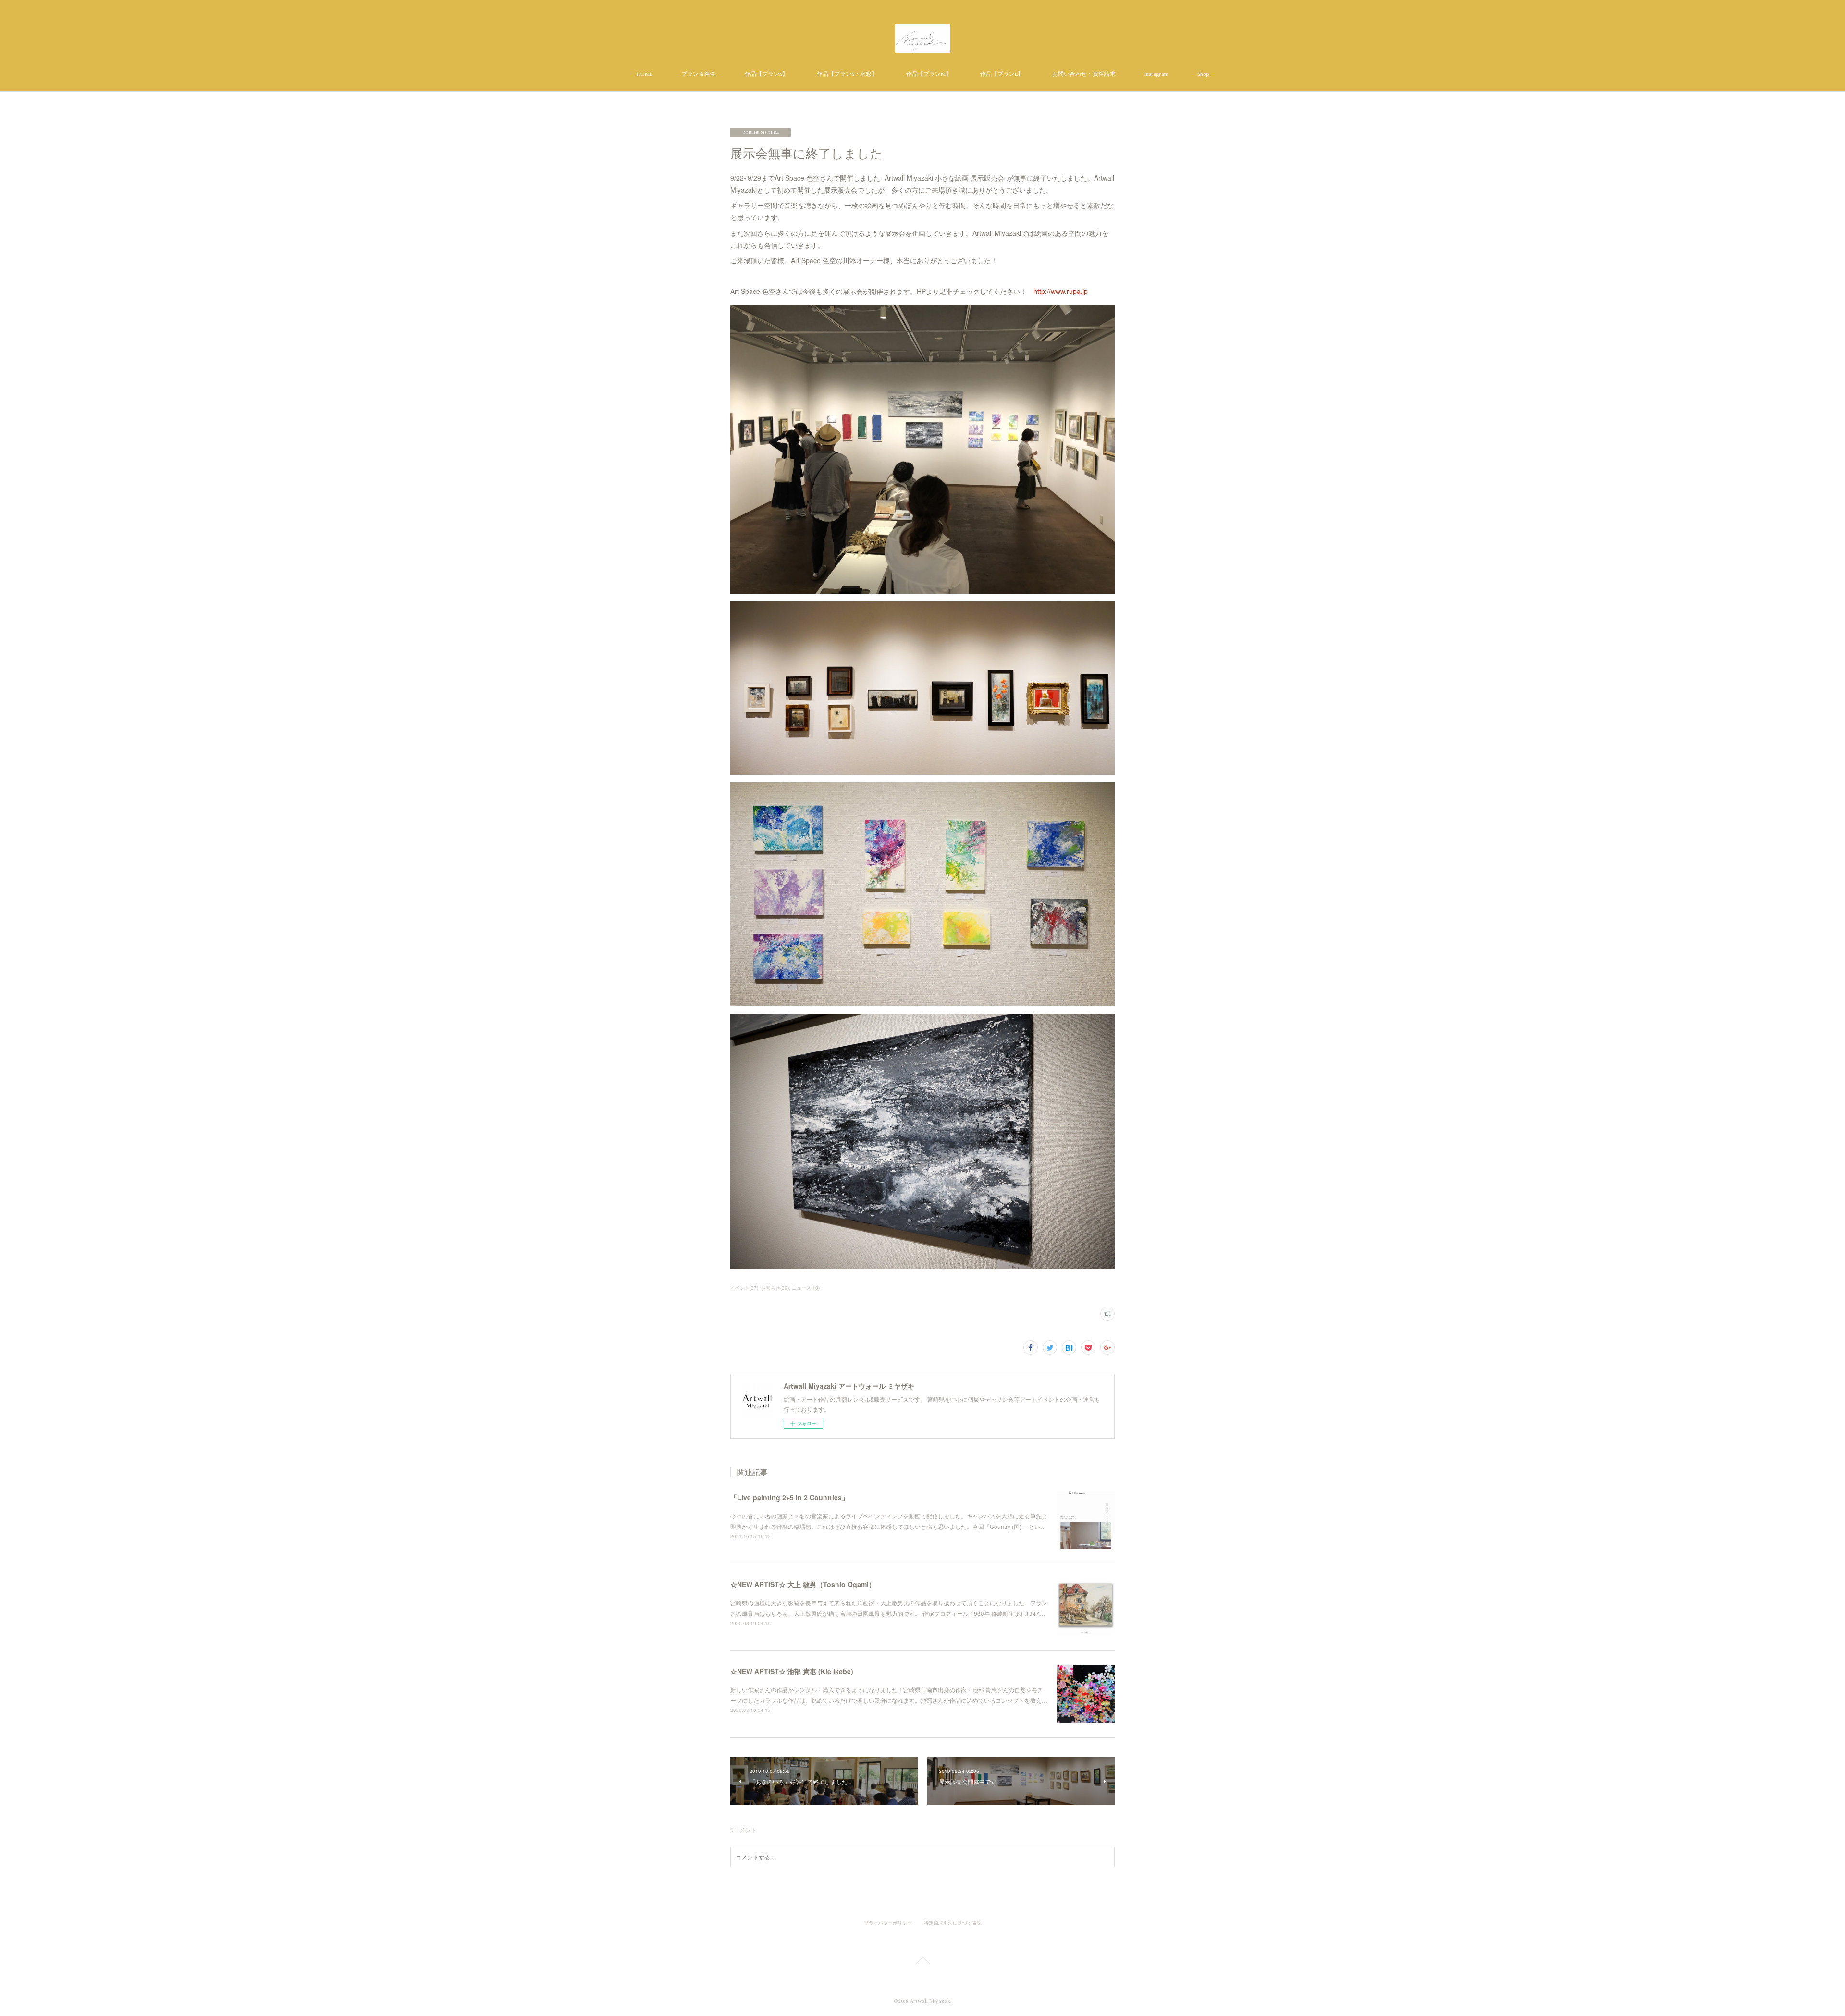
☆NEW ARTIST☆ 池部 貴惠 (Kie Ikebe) (792, 1671)
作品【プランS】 (766, 74)
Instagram (1156, 74)
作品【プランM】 (929, 74)
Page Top (922, 1962)
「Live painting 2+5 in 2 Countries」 (789, 1497)
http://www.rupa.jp (1061, 291)
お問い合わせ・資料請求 (1084, 74)
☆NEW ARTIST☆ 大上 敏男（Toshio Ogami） (803, 1584)
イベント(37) (744, 1288)
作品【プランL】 (1002, 74)
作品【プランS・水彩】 (847, 74)
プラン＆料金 (699, 74)
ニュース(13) (806, 1288)
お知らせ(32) (775, 1288)
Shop (1203, 74)
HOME (645, 74)
